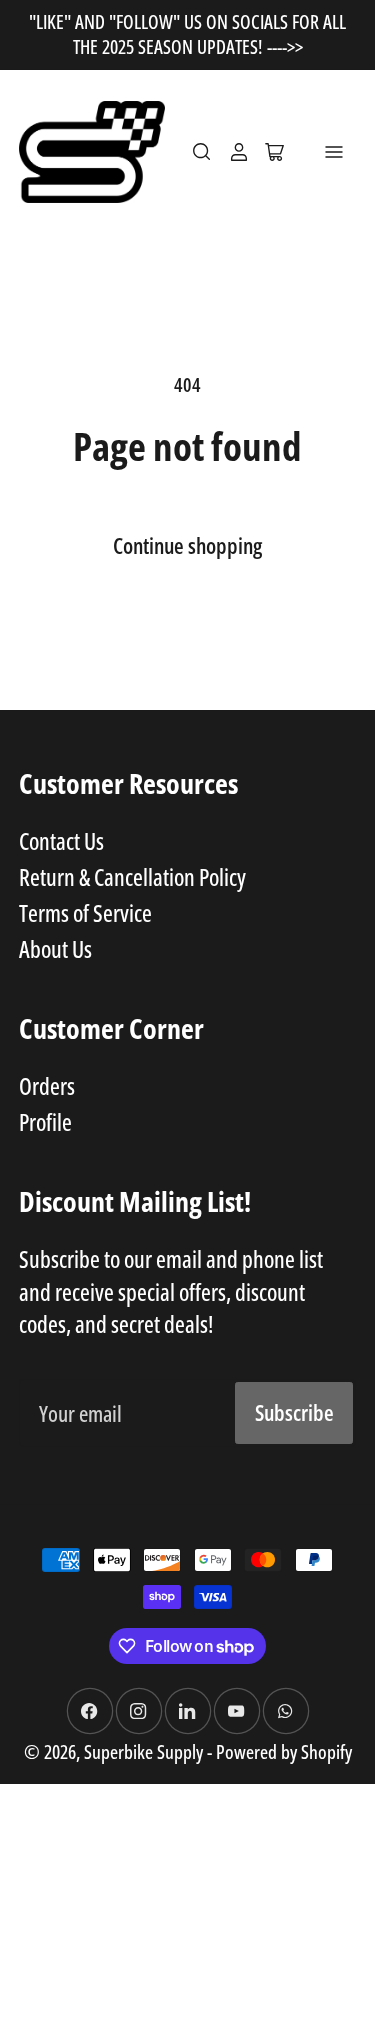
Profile (45, 1122)
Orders (47, 1086)
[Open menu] (334, 152)
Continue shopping (187, 545)
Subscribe (294, 1412)
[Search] (202, 152)
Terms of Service (85, 913)
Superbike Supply (145, 1751)
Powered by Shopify (284, 1751)
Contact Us (61, 841)
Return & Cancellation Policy (132, 877)
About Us (55, 949)
